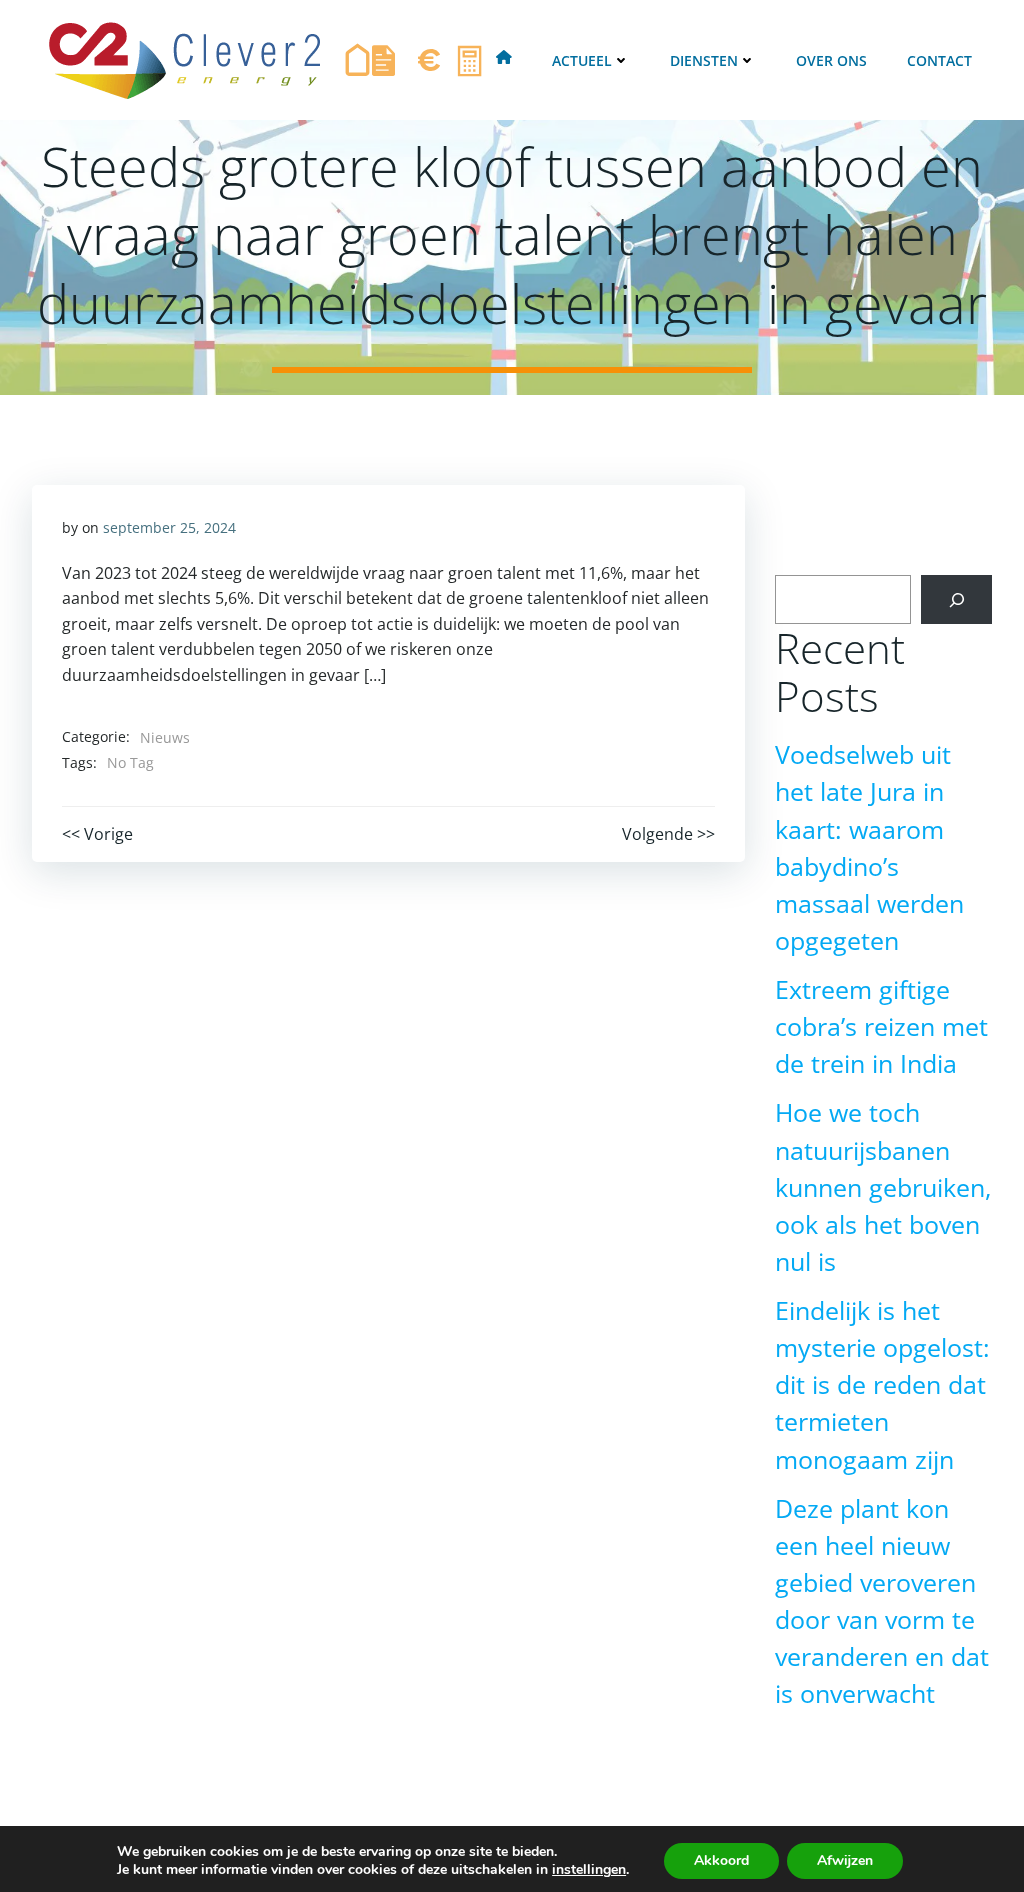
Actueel (582, 60)
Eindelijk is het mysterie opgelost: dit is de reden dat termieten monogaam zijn (882, 1385)
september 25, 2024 (169, 527)
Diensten (704, 60)
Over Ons (831, 60)
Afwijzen (845, 1860)
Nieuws (165, 737)
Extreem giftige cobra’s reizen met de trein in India (881, 1026)
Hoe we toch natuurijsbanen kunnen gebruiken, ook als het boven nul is (883, 1187)
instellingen (589, 1870)
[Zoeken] (956, 599)
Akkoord (721, 1860)
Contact (939, 60)
